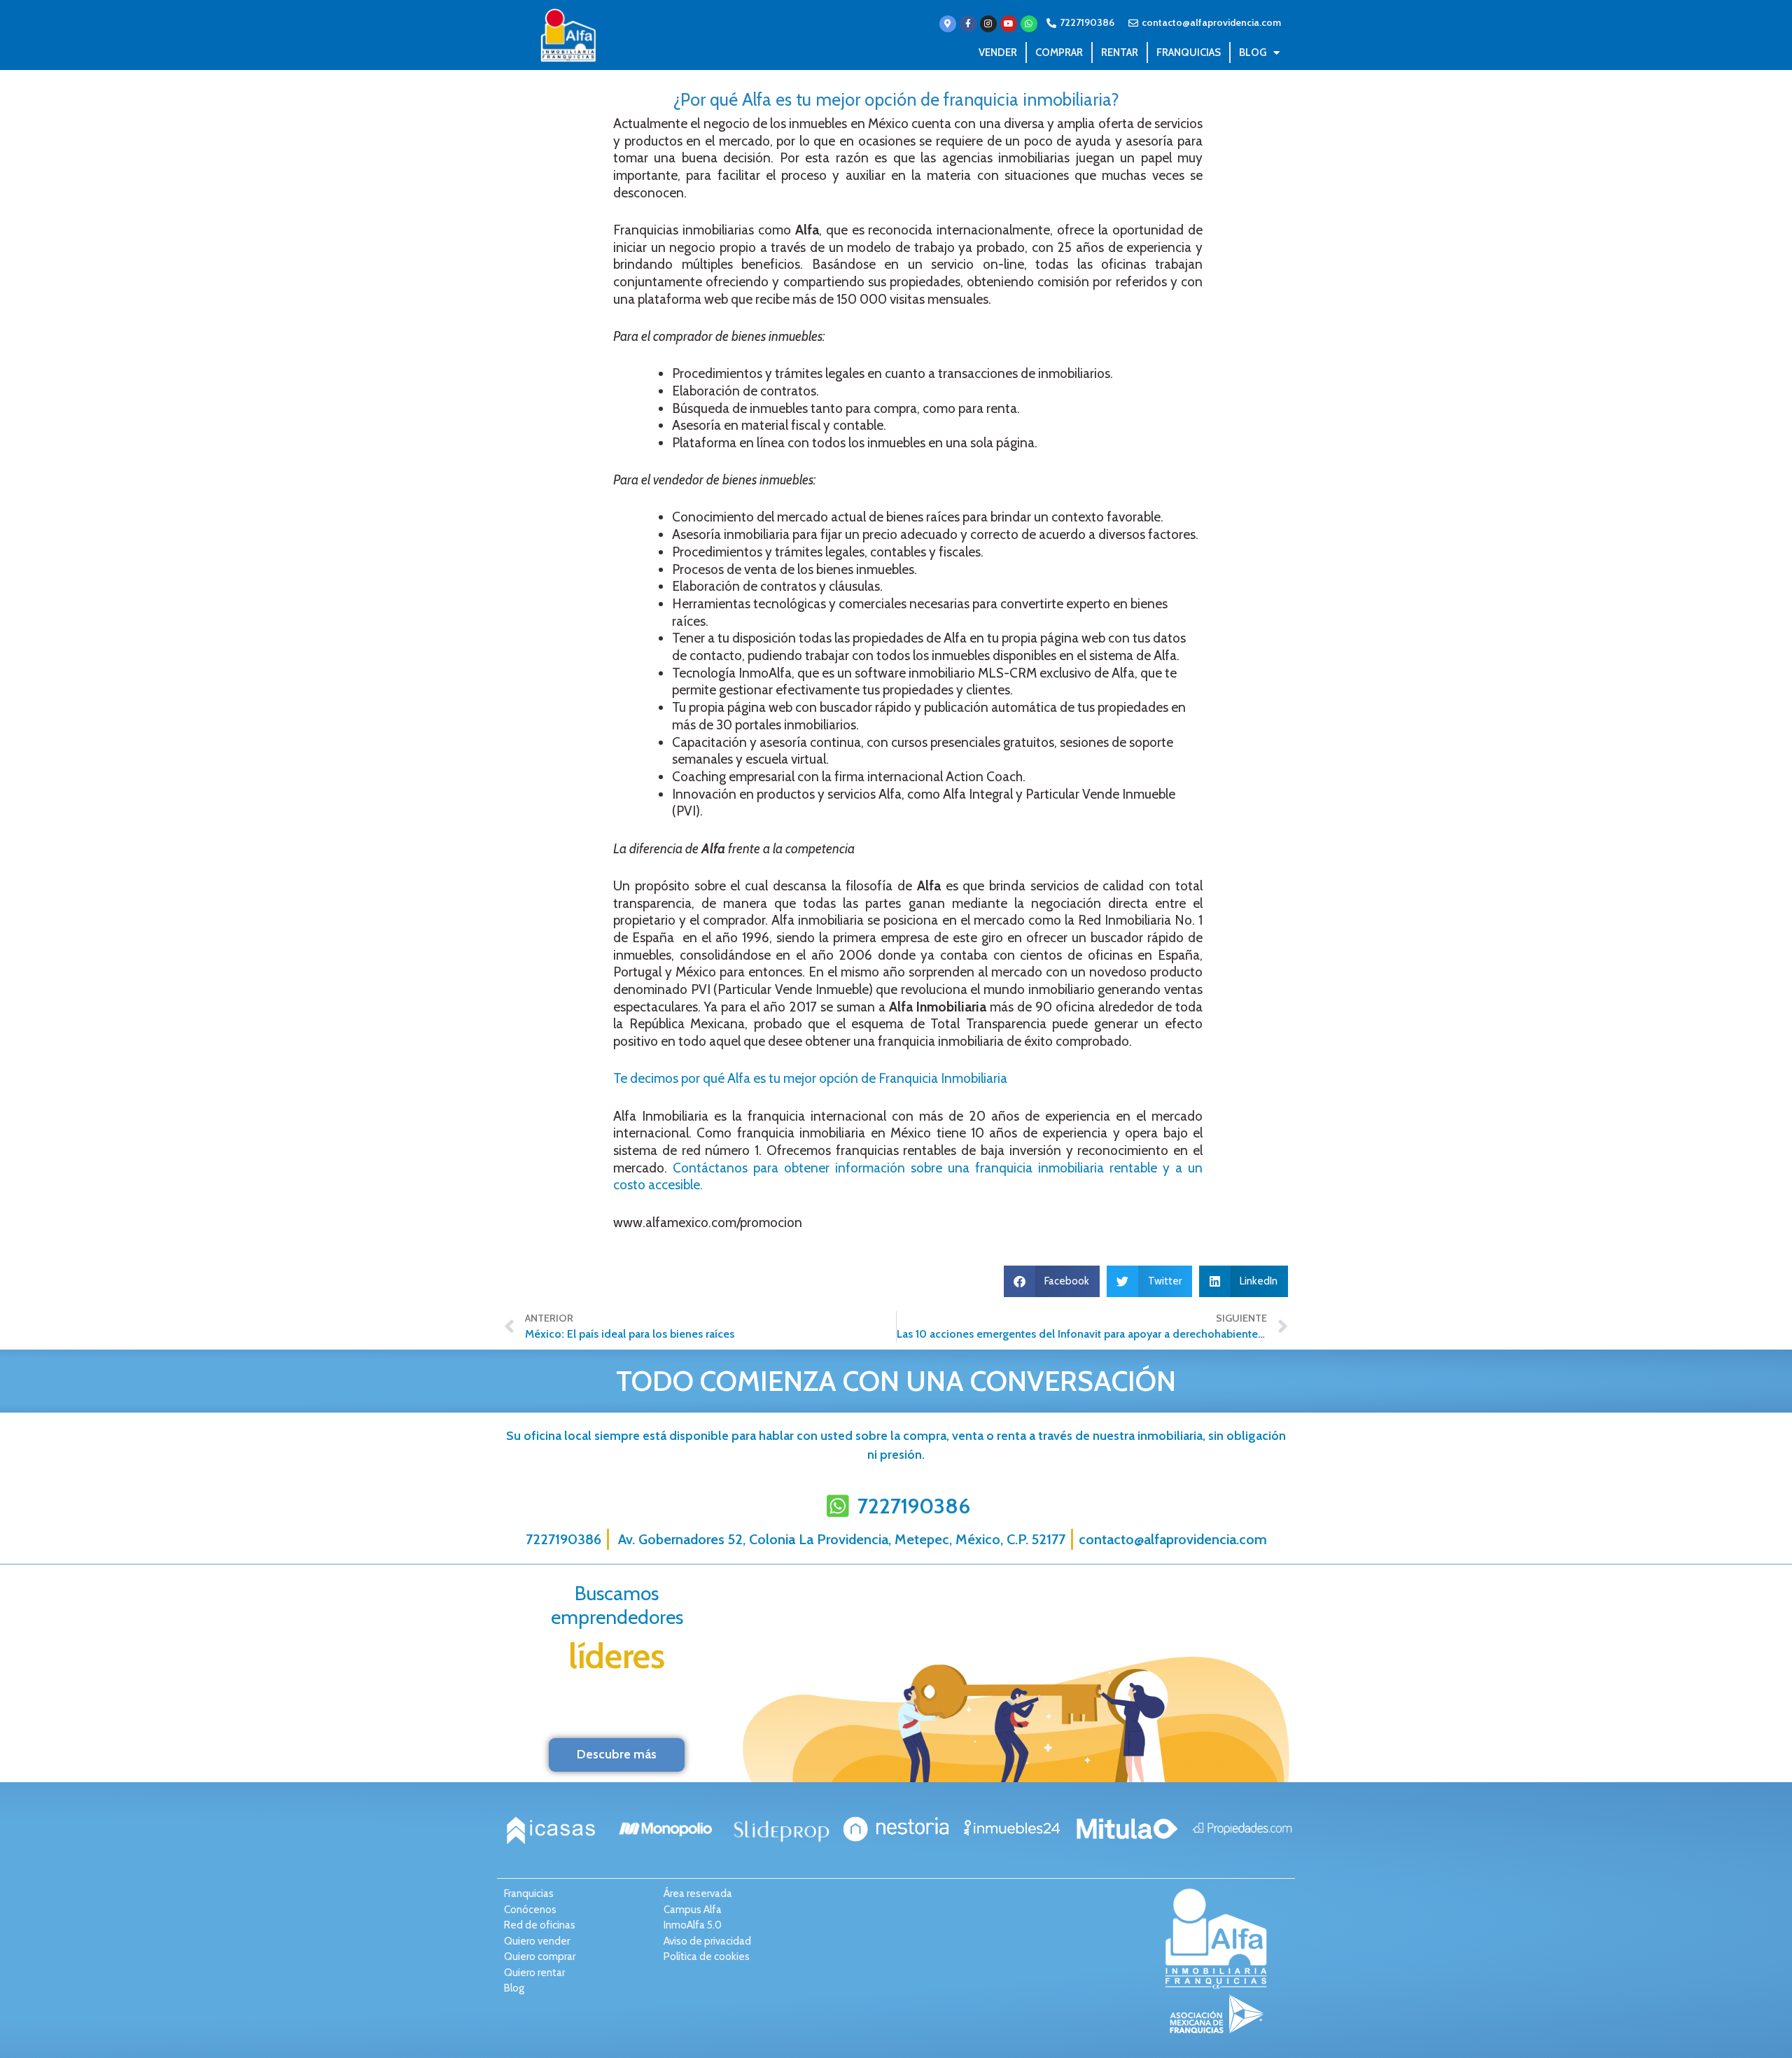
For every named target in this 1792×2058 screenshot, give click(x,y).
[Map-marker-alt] (948, 24)
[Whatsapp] (1029, 24)
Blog (1253, 52)
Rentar (1120, 52)
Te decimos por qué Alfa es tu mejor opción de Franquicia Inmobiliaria (810, 1078)
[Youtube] (1009, 24)
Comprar (1059, 52)
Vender (998, 52)
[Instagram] (988, 24)
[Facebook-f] (968, 24)
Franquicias (1189, 52)
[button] (1052, 1281)
